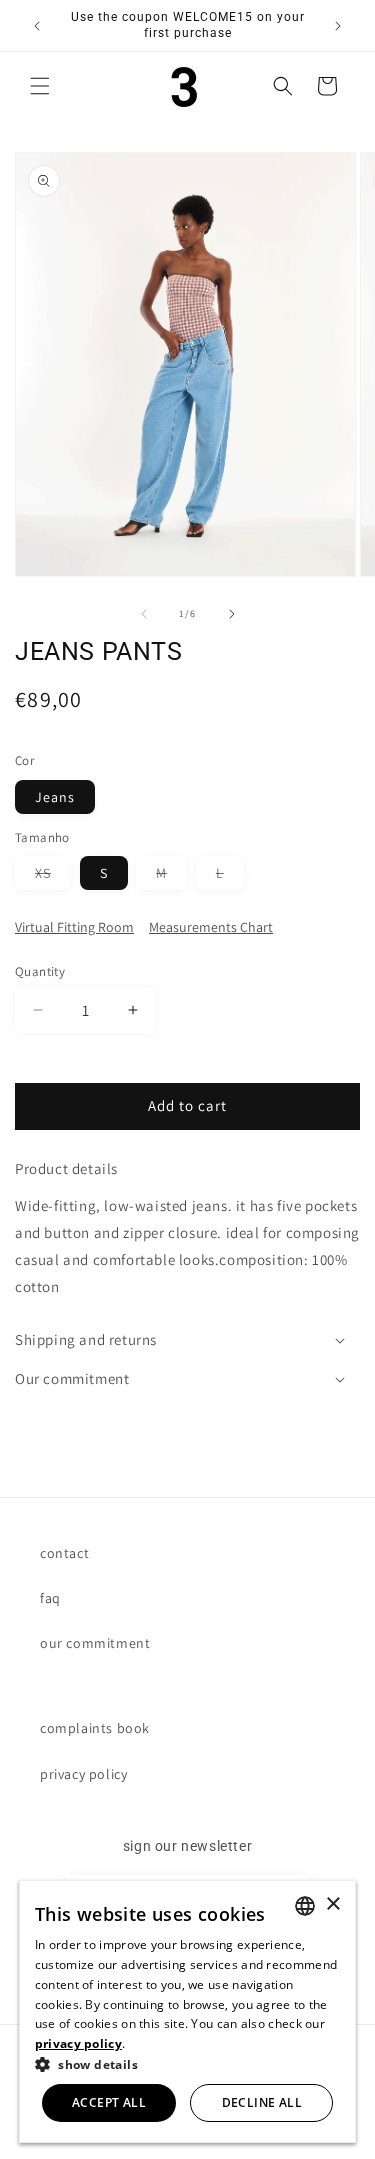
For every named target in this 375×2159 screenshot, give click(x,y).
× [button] (332, 1904)
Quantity (40, 971)
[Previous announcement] (37, 26)
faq (50, 1598)
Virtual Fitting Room (74, 927)
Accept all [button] (109, 2102)
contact (64, 1553)
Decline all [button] (262, 2102)
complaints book (95, 1728)
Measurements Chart (211, 927)
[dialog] (188, 2011)
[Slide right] (232, 614)
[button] (40, 86)
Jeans (55, 797)
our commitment (95, 1643)
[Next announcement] (338, 26)
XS (53, 876)
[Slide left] (144, 614)
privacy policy (83, 1774)
